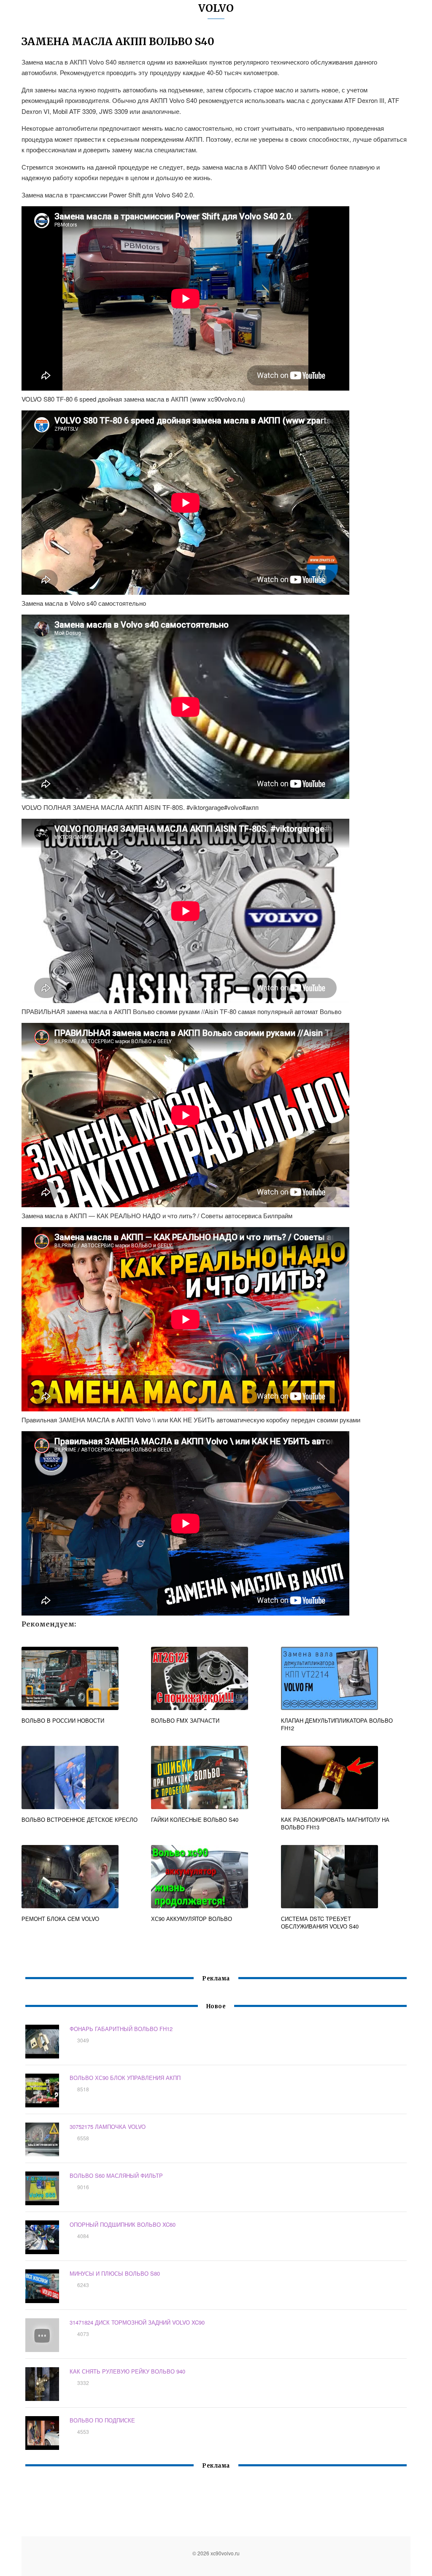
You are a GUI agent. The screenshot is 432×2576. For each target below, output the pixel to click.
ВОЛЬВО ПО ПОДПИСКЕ (102, 2420)
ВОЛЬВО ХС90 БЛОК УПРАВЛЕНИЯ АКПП (125, 2078)
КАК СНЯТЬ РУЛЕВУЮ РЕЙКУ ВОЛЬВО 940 (127, 2371)
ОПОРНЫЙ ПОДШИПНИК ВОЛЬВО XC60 (123, 2224)
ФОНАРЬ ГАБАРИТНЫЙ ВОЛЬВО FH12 (121, 2029)
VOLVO (216, 8)
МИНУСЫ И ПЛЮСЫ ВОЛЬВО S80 (115, 2273)
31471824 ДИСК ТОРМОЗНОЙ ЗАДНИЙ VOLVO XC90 (137, 2322)
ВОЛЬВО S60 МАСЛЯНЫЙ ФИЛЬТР (116, 2175)
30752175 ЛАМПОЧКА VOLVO (108, 2127)
